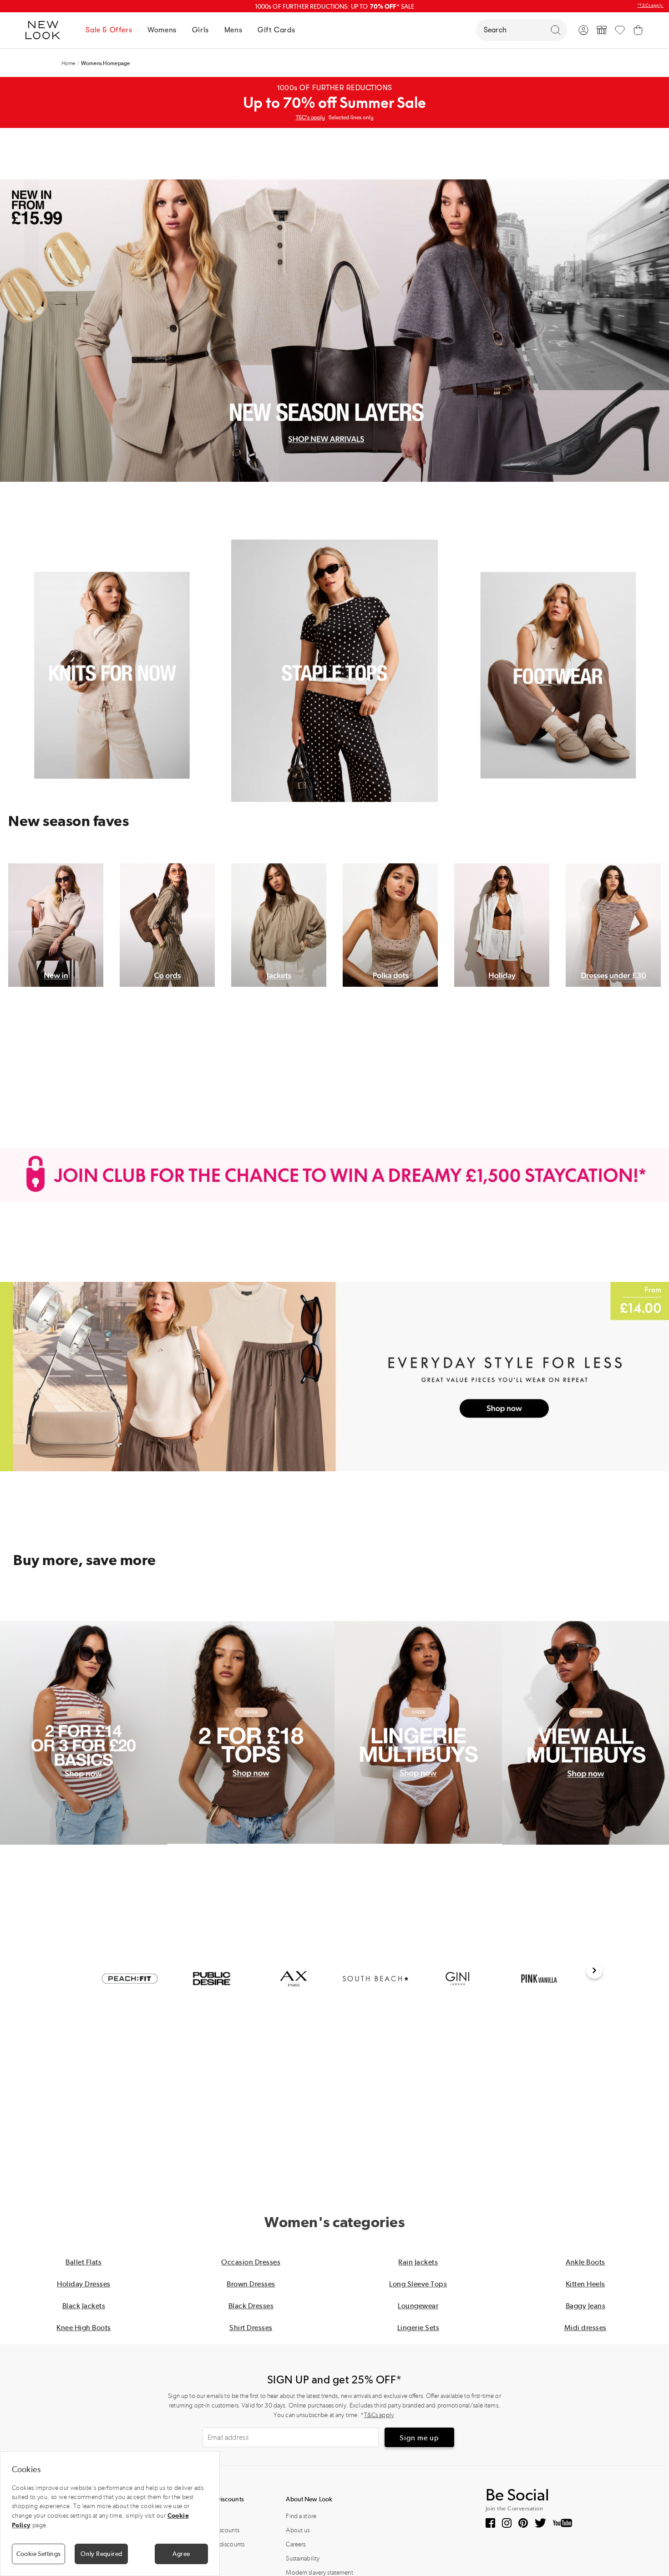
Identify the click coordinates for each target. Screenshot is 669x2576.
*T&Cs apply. (650, 5)
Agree (181, 2554)
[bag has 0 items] (638, 30)
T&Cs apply (379, 2415)
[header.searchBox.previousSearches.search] (556, 30)
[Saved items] (620, 30)
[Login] (583, 30)
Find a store (301, 2516)
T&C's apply (310, 117)
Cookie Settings (39, 2554)
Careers (296, 2544)
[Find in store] (602, 30)
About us (298, 2530)
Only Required (101, 2554)
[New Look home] (46, 30)
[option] (130, 1979)
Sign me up (419, 2438)
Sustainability (303, 2558)
